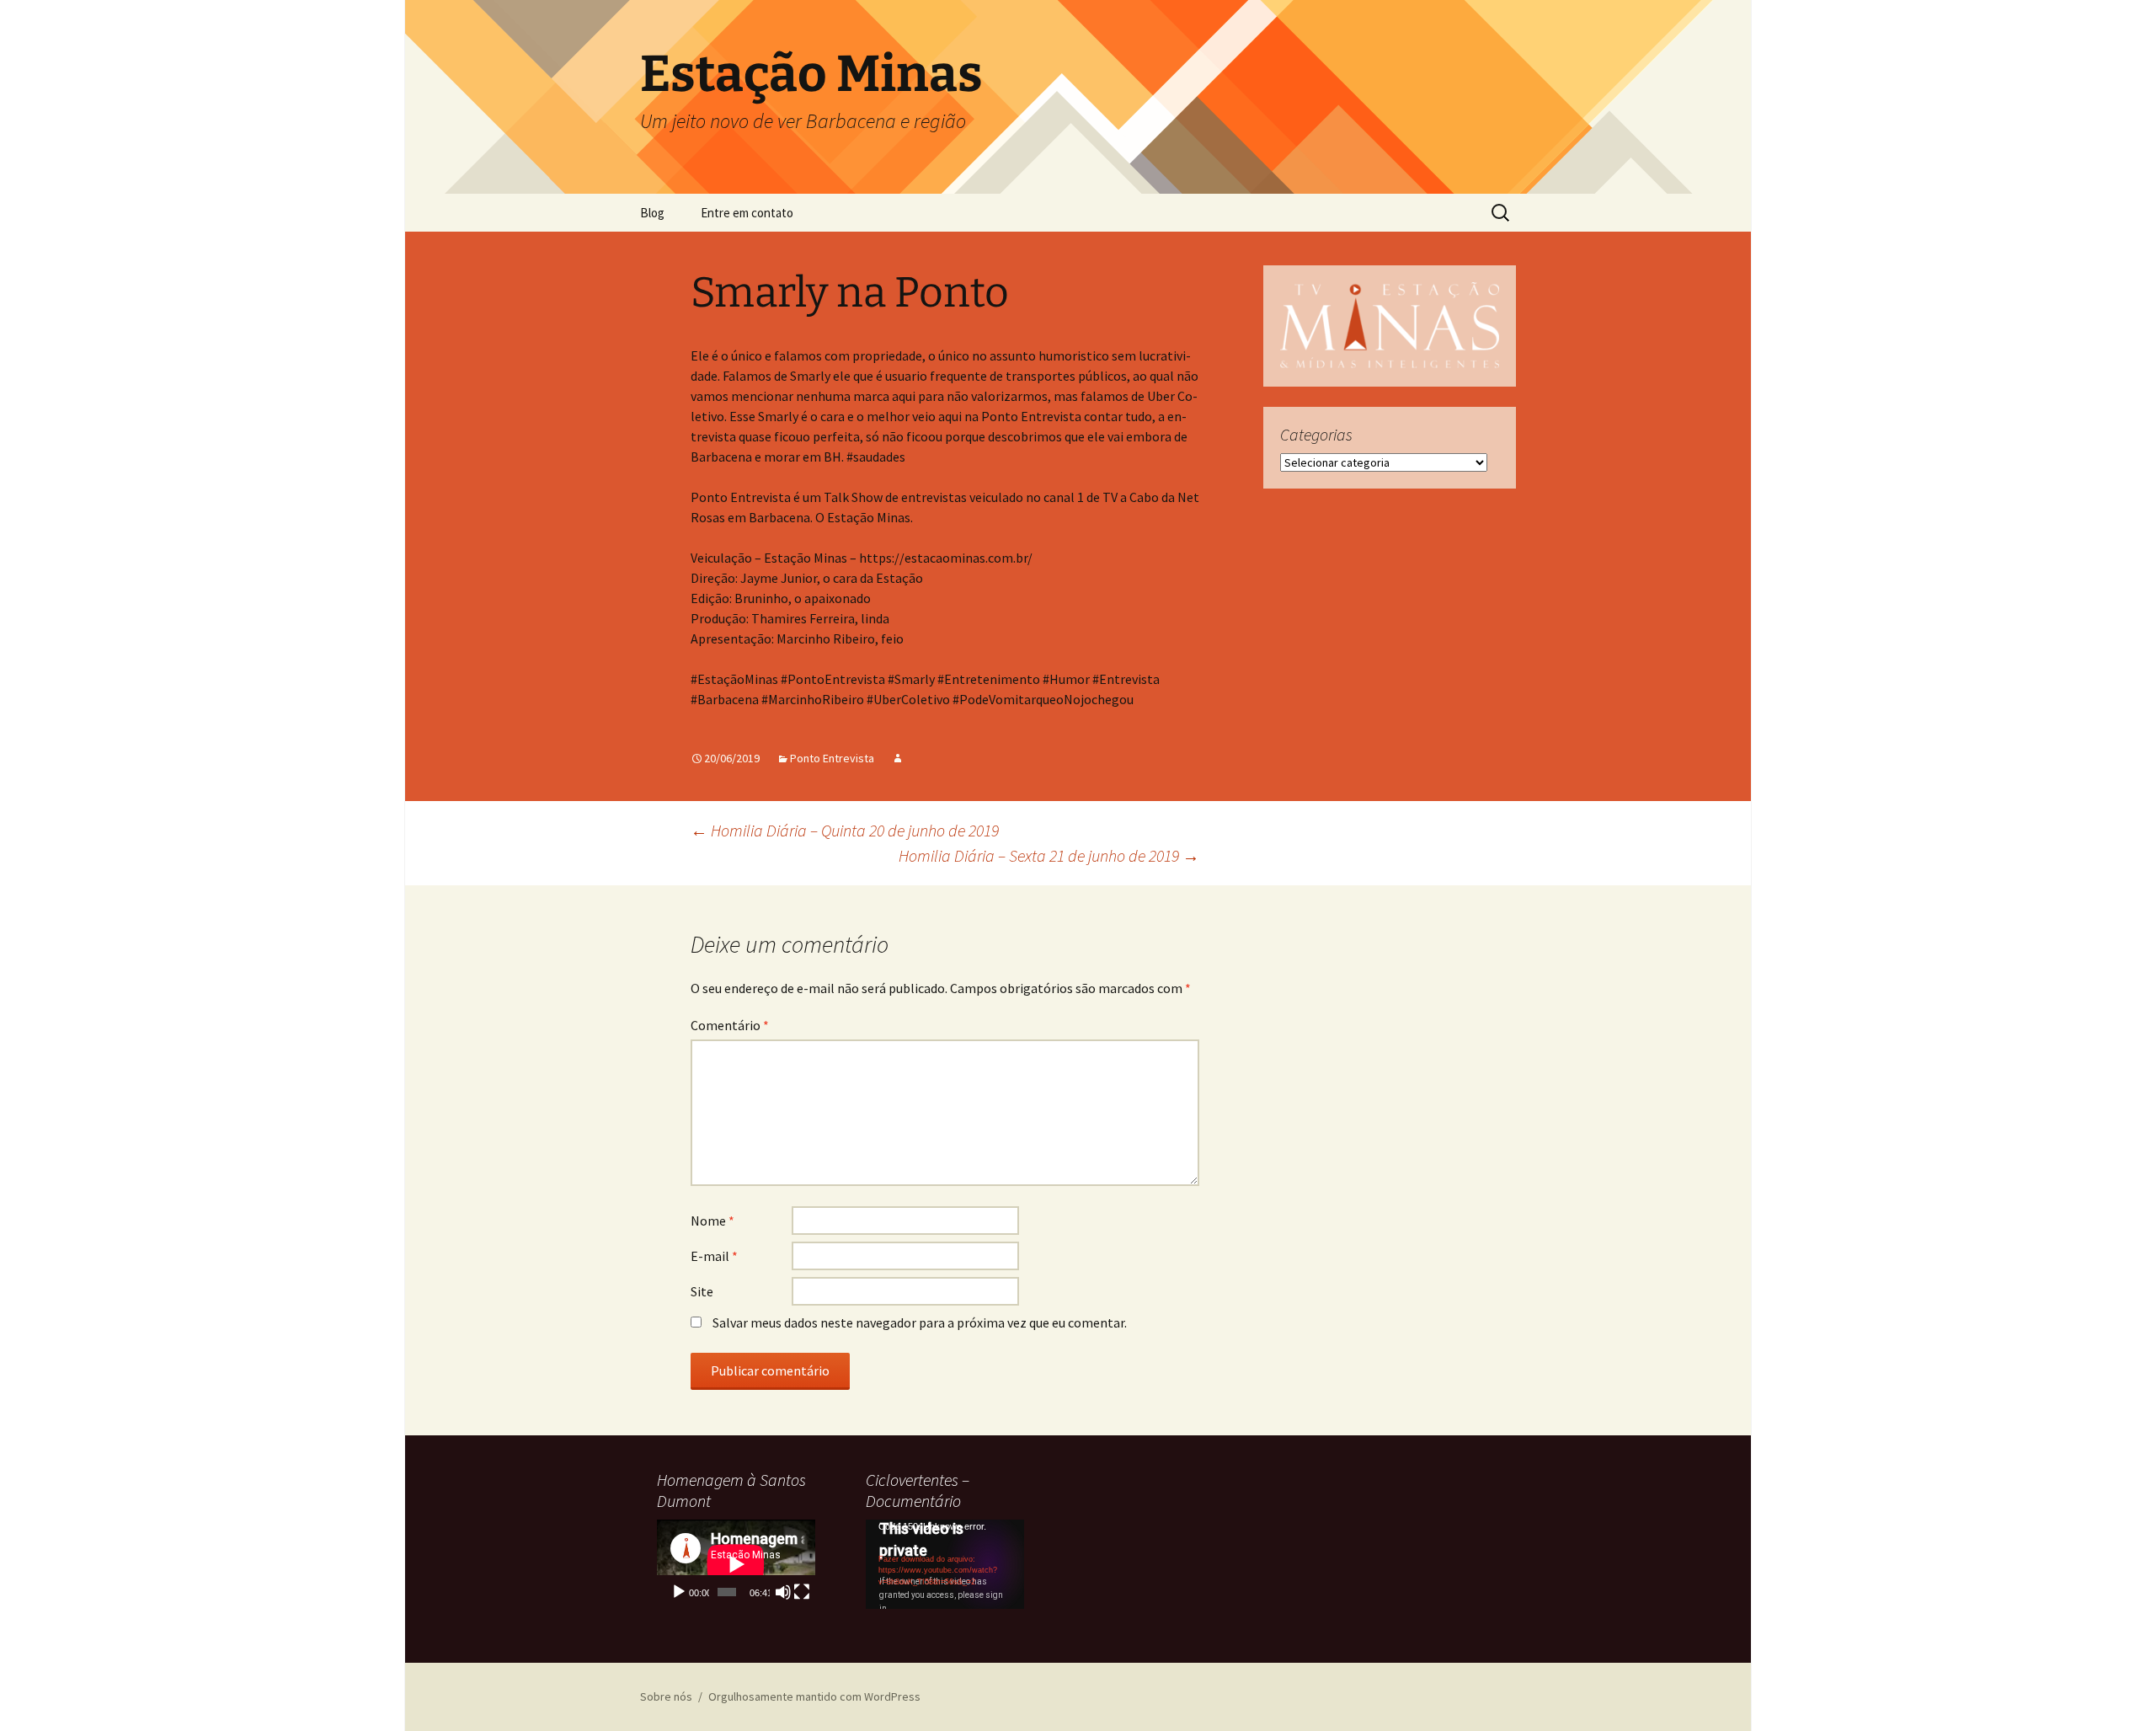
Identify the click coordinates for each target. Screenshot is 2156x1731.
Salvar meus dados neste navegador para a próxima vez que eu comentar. (920, 1322)
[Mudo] (783, 1592)
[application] (736, 1564)
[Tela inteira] (802, 1592)
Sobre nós (666, 1696)
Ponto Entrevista (832, 758)
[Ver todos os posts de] (898, 758)
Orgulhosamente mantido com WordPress (814, 1696)
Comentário (730, 1025)
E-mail (714, 1256)
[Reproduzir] (679, 1592)
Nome (712, 1221)
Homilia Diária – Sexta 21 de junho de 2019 (1049, 855)
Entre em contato (747, 213)
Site (702, 1291)
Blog (652, 213)
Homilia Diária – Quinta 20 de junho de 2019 (845, 830)
